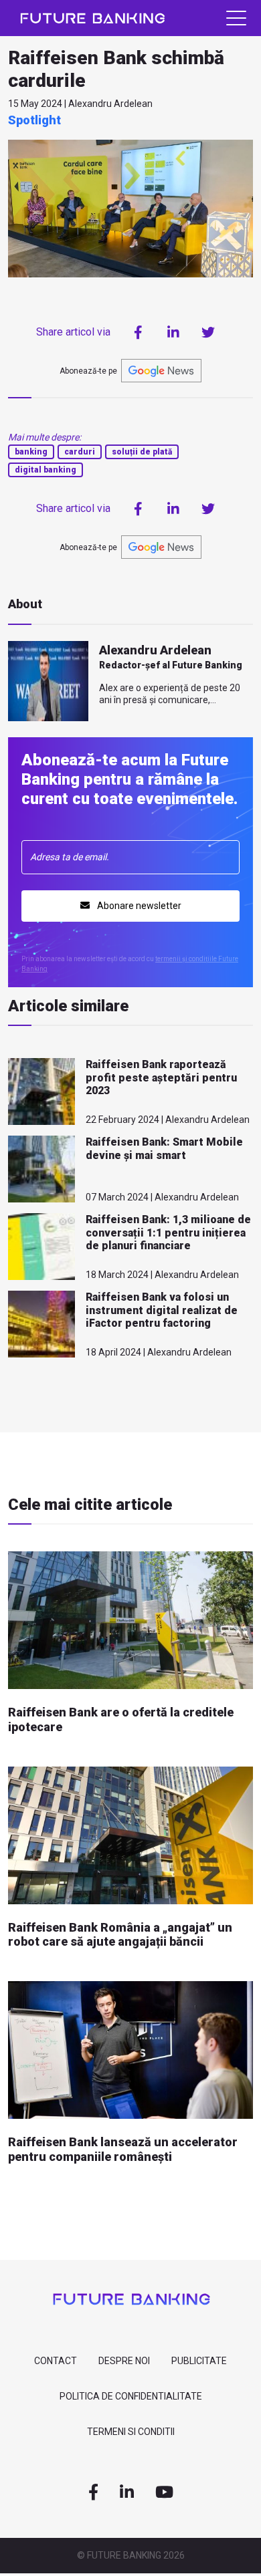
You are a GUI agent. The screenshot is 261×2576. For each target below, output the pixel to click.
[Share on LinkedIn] (173, 332)
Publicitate (199, 2361)
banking (31, 452)
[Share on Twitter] (208, 332)
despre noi (124, 2361)
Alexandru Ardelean (155, 650)
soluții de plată (142, 452)
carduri (80, 452)
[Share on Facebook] (139, 332)
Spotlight (34, 120)
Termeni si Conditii (131, 2432)
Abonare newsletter (138, 906)
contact (56, 2361)
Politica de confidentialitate (131, 2396)
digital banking (46, 470)
